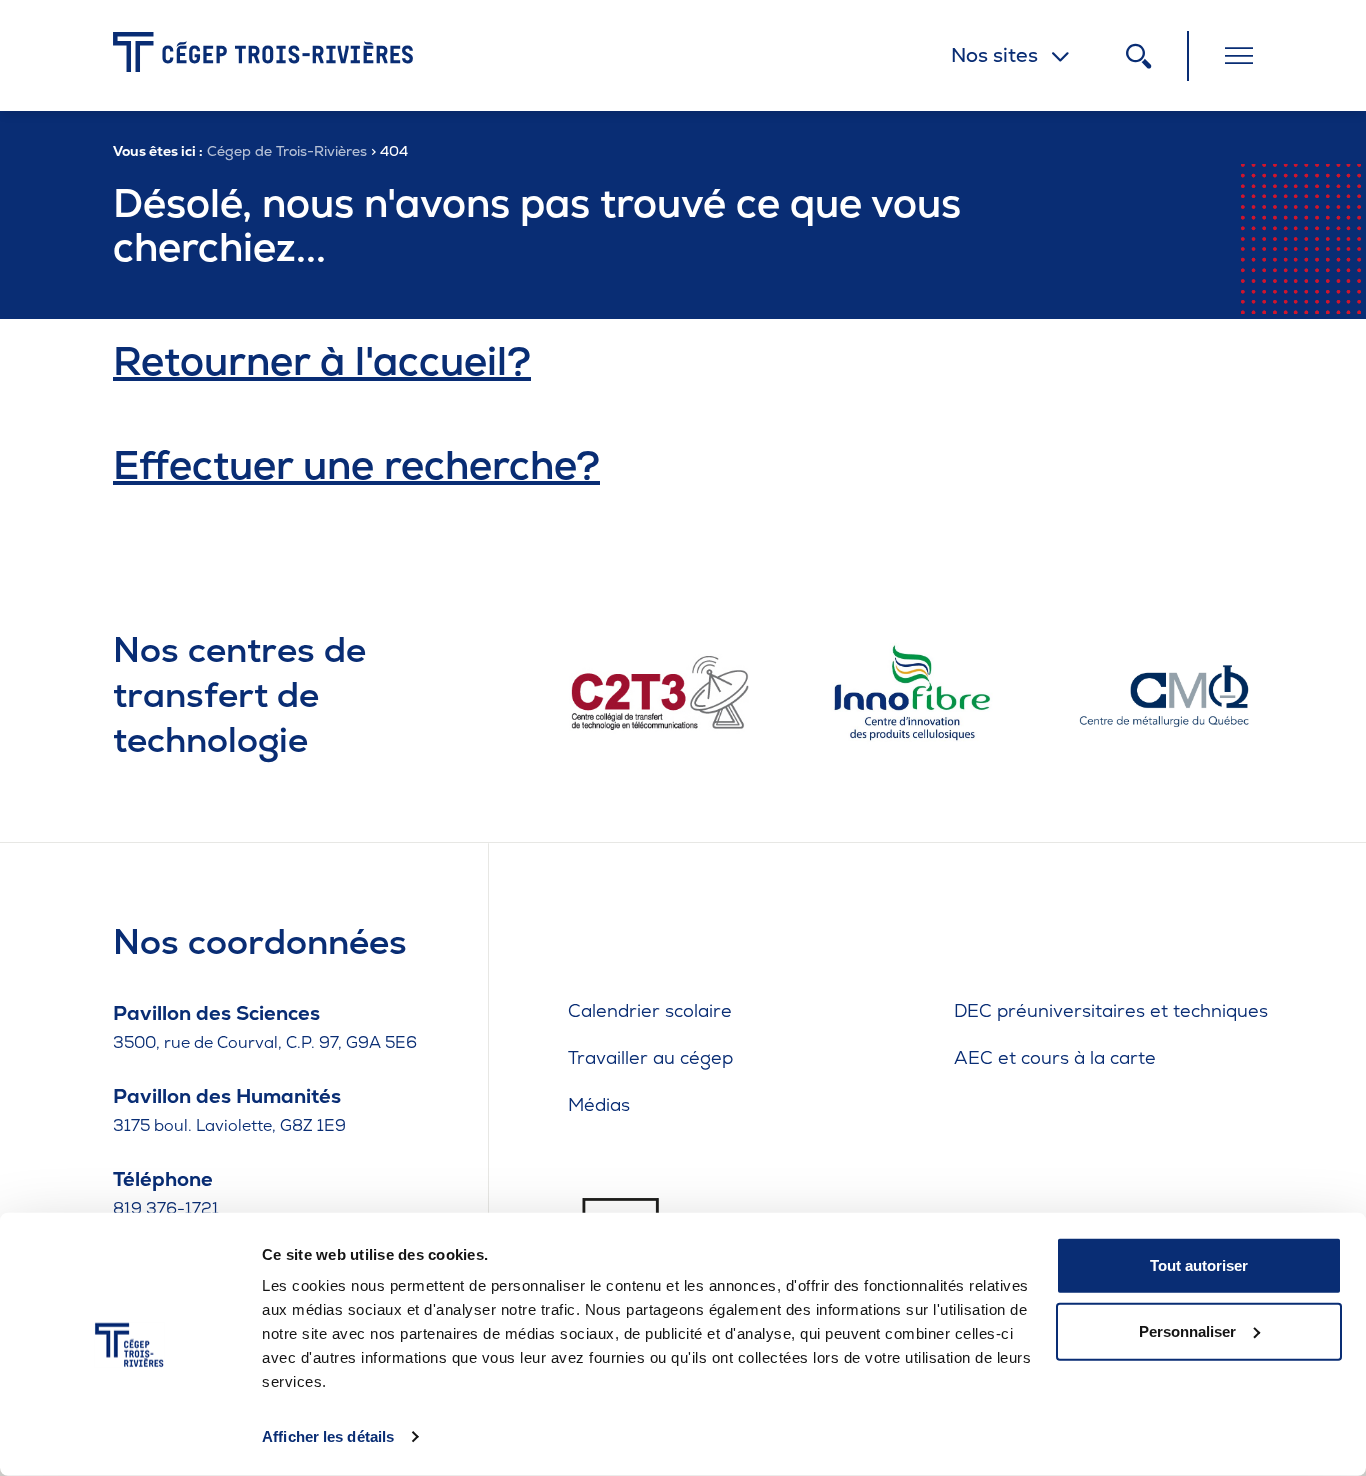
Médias (599, 1104)
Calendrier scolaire (650, 1010)
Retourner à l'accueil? (322, 361)
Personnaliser (1187, 1330)
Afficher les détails (328, 1436)
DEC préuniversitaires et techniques (1111, 1010)
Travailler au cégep (650, 1057)
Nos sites (994, 55)
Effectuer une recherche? (356, 465)
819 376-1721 (166, 1208)
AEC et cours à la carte (1055, 1057)
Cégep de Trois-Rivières (287, 151)
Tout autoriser (1199, 1265)
